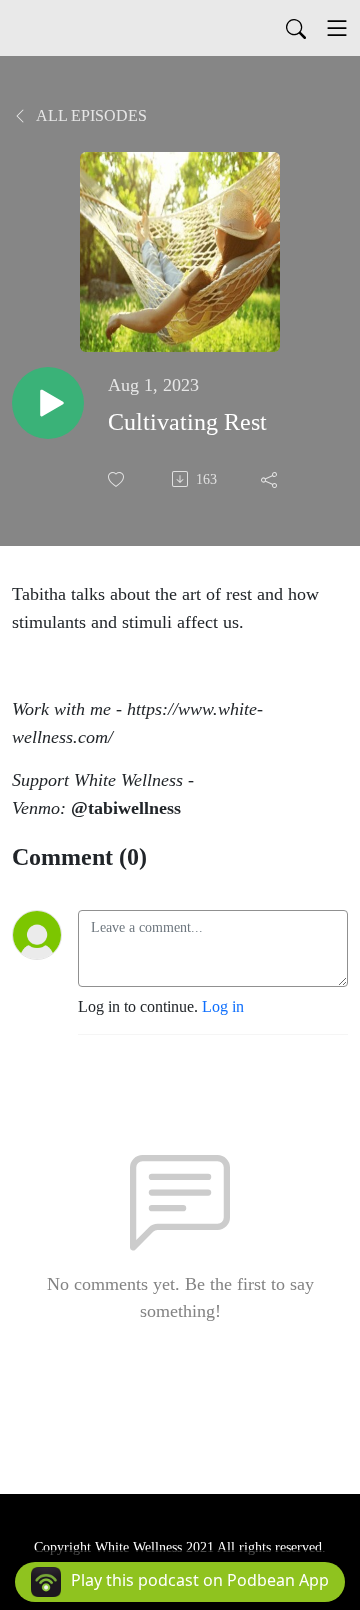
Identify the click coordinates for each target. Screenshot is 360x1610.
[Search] (296, 28)
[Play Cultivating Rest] (48, 403)
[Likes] (118, 479)
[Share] (271, 479)
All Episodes (90, 115)
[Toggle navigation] (337, 28)
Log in (223, 1006)
